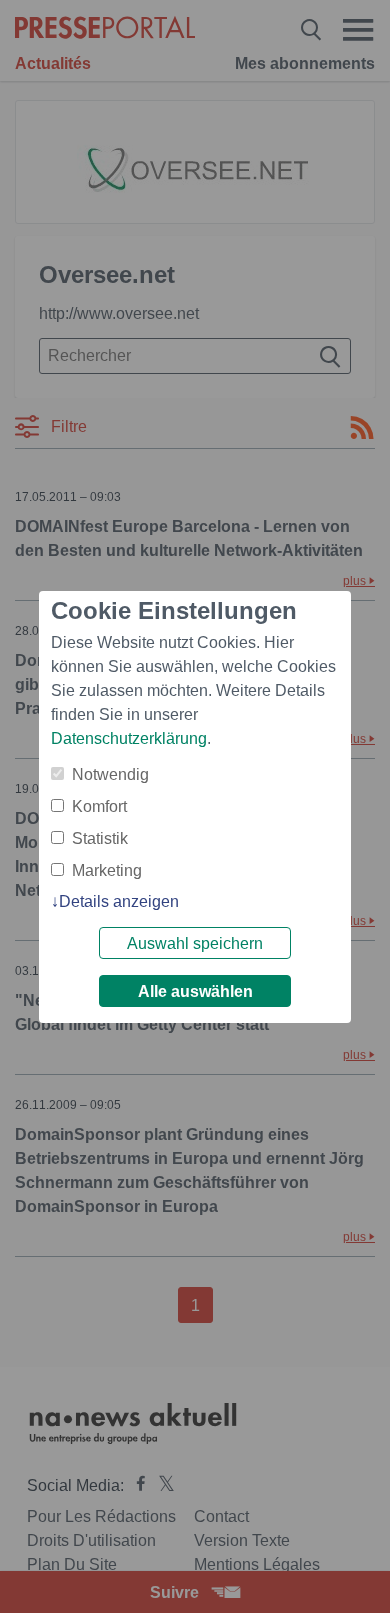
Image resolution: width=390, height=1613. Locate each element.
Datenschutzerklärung (129, 738)
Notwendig (110, 774)
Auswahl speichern (195, 943)
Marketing (107, 870)
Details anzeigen (119, 901)
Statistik (100, 838)
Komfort (99, 806)
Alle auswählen (195, 991)
